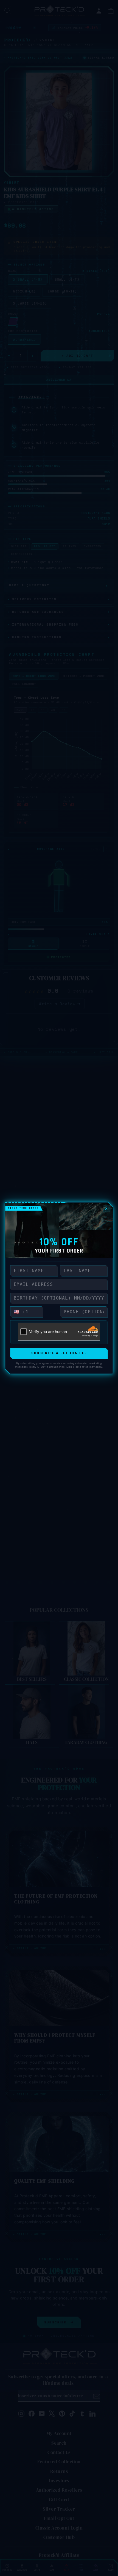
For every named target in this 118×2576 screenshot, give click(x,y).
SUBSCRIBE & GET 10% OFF (59, 1353)
